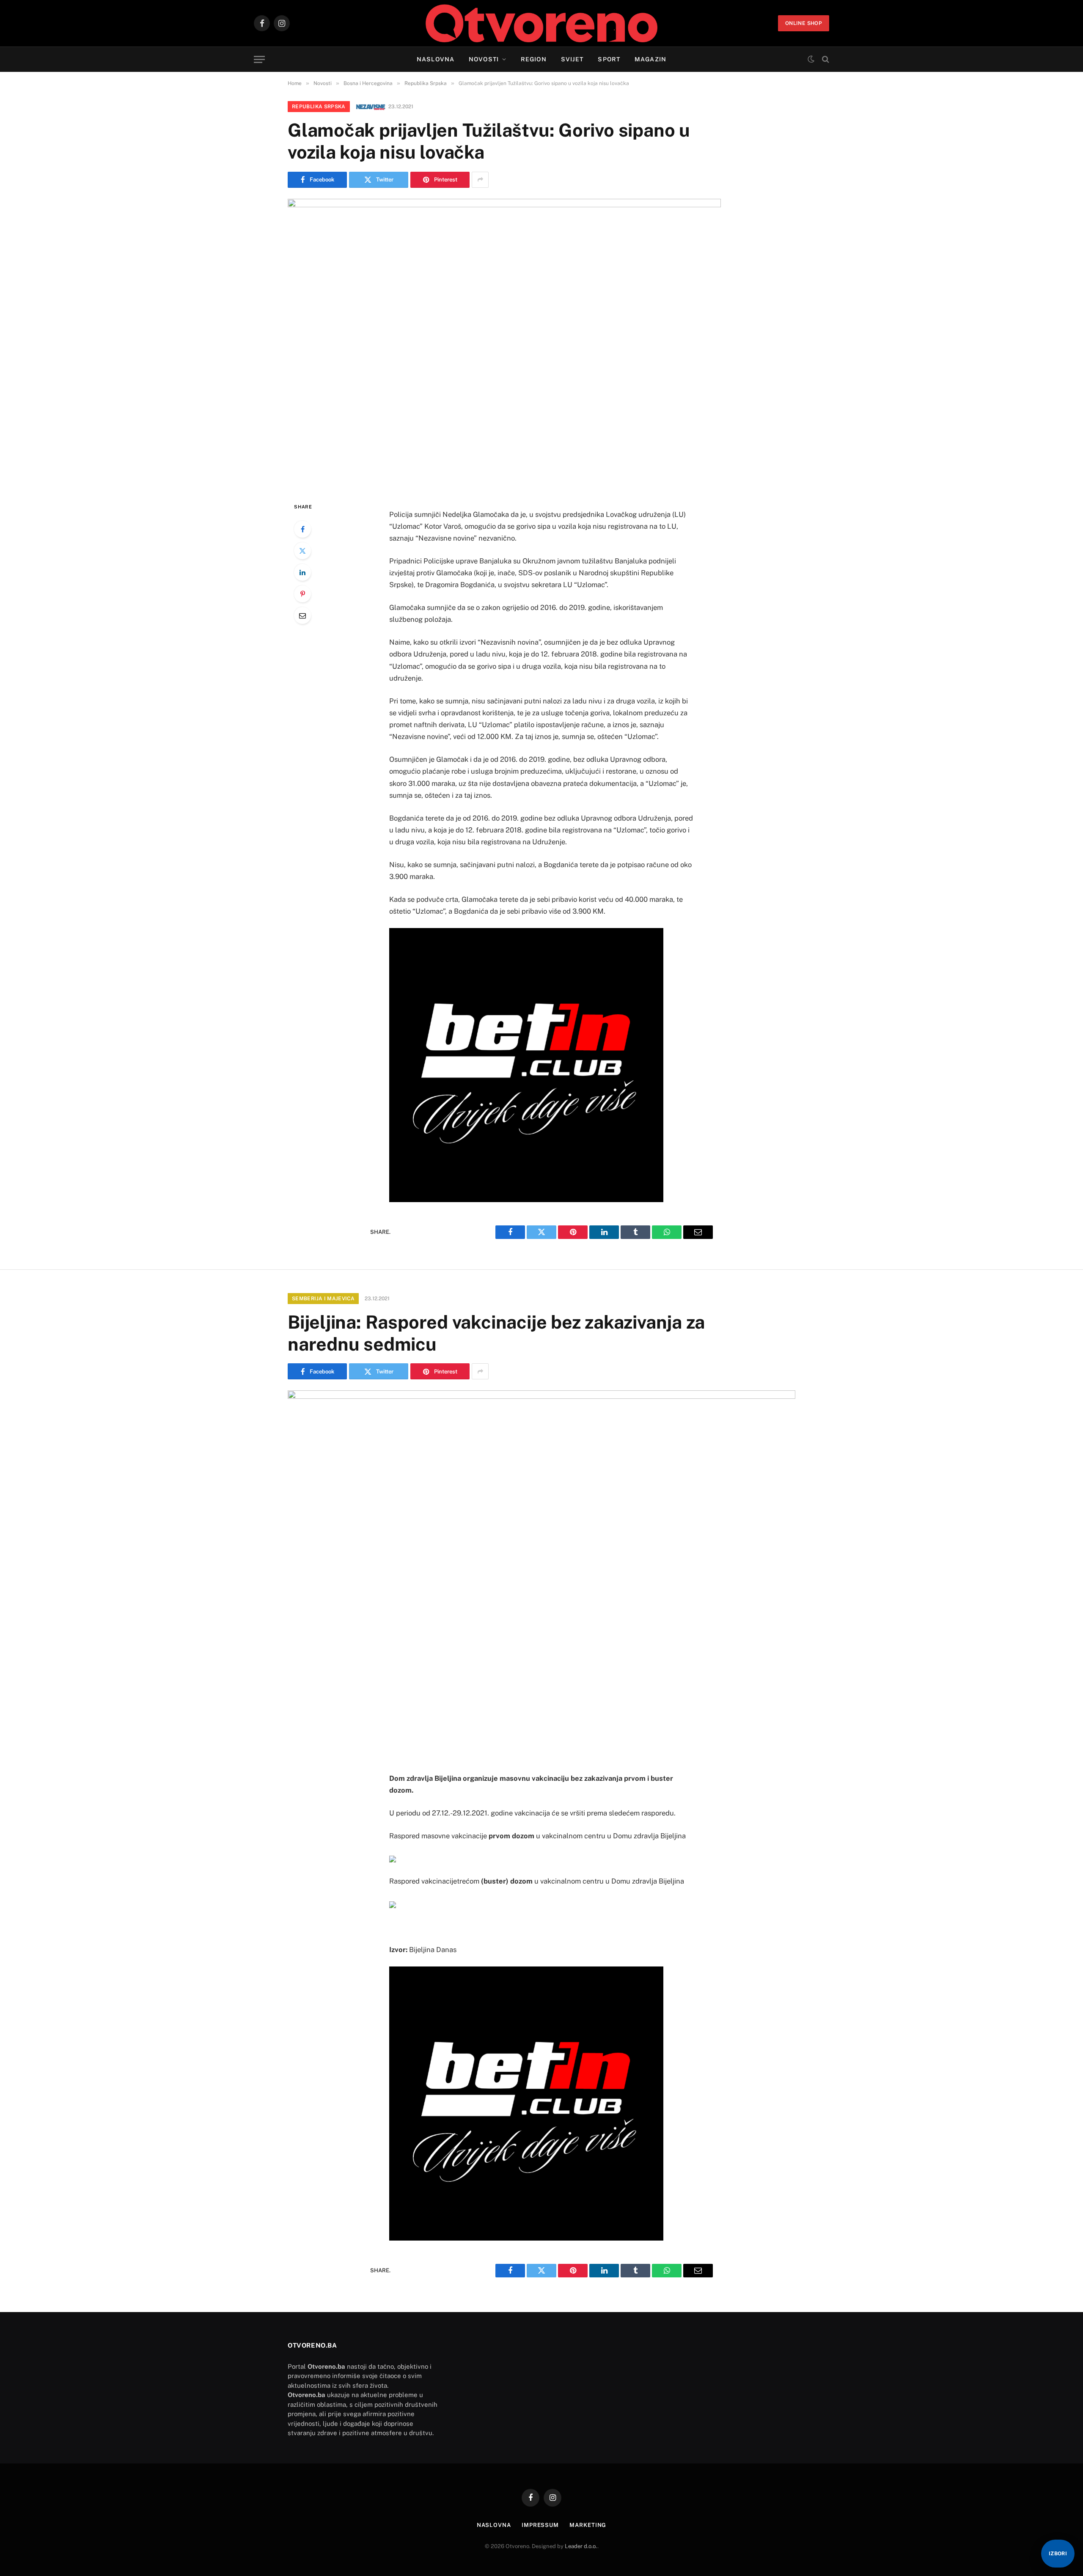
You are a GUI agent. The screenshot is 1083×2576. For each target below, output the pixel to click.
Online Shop (804, 23)
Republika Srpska (319, 107)
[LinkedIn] (302, 572)
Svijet (572, 59)
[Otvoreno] (542, 23)
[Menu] (259, 59)
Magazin (650, 59)
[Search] (825, 59)
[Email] (302, 615)
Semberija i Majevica (323, 1299)
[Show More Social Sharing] (480, 180)
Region (534, 59)
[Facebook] (302, 529)
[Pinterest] (302, 594)
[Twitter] (302, 551)
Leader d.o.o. (581, 2546)
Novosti (484, 59)
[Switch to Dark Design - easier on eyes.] (811, 59)
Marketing (588, 2525)
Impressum (540, 2525)
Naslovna (436, 59)
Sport (609, 59)
